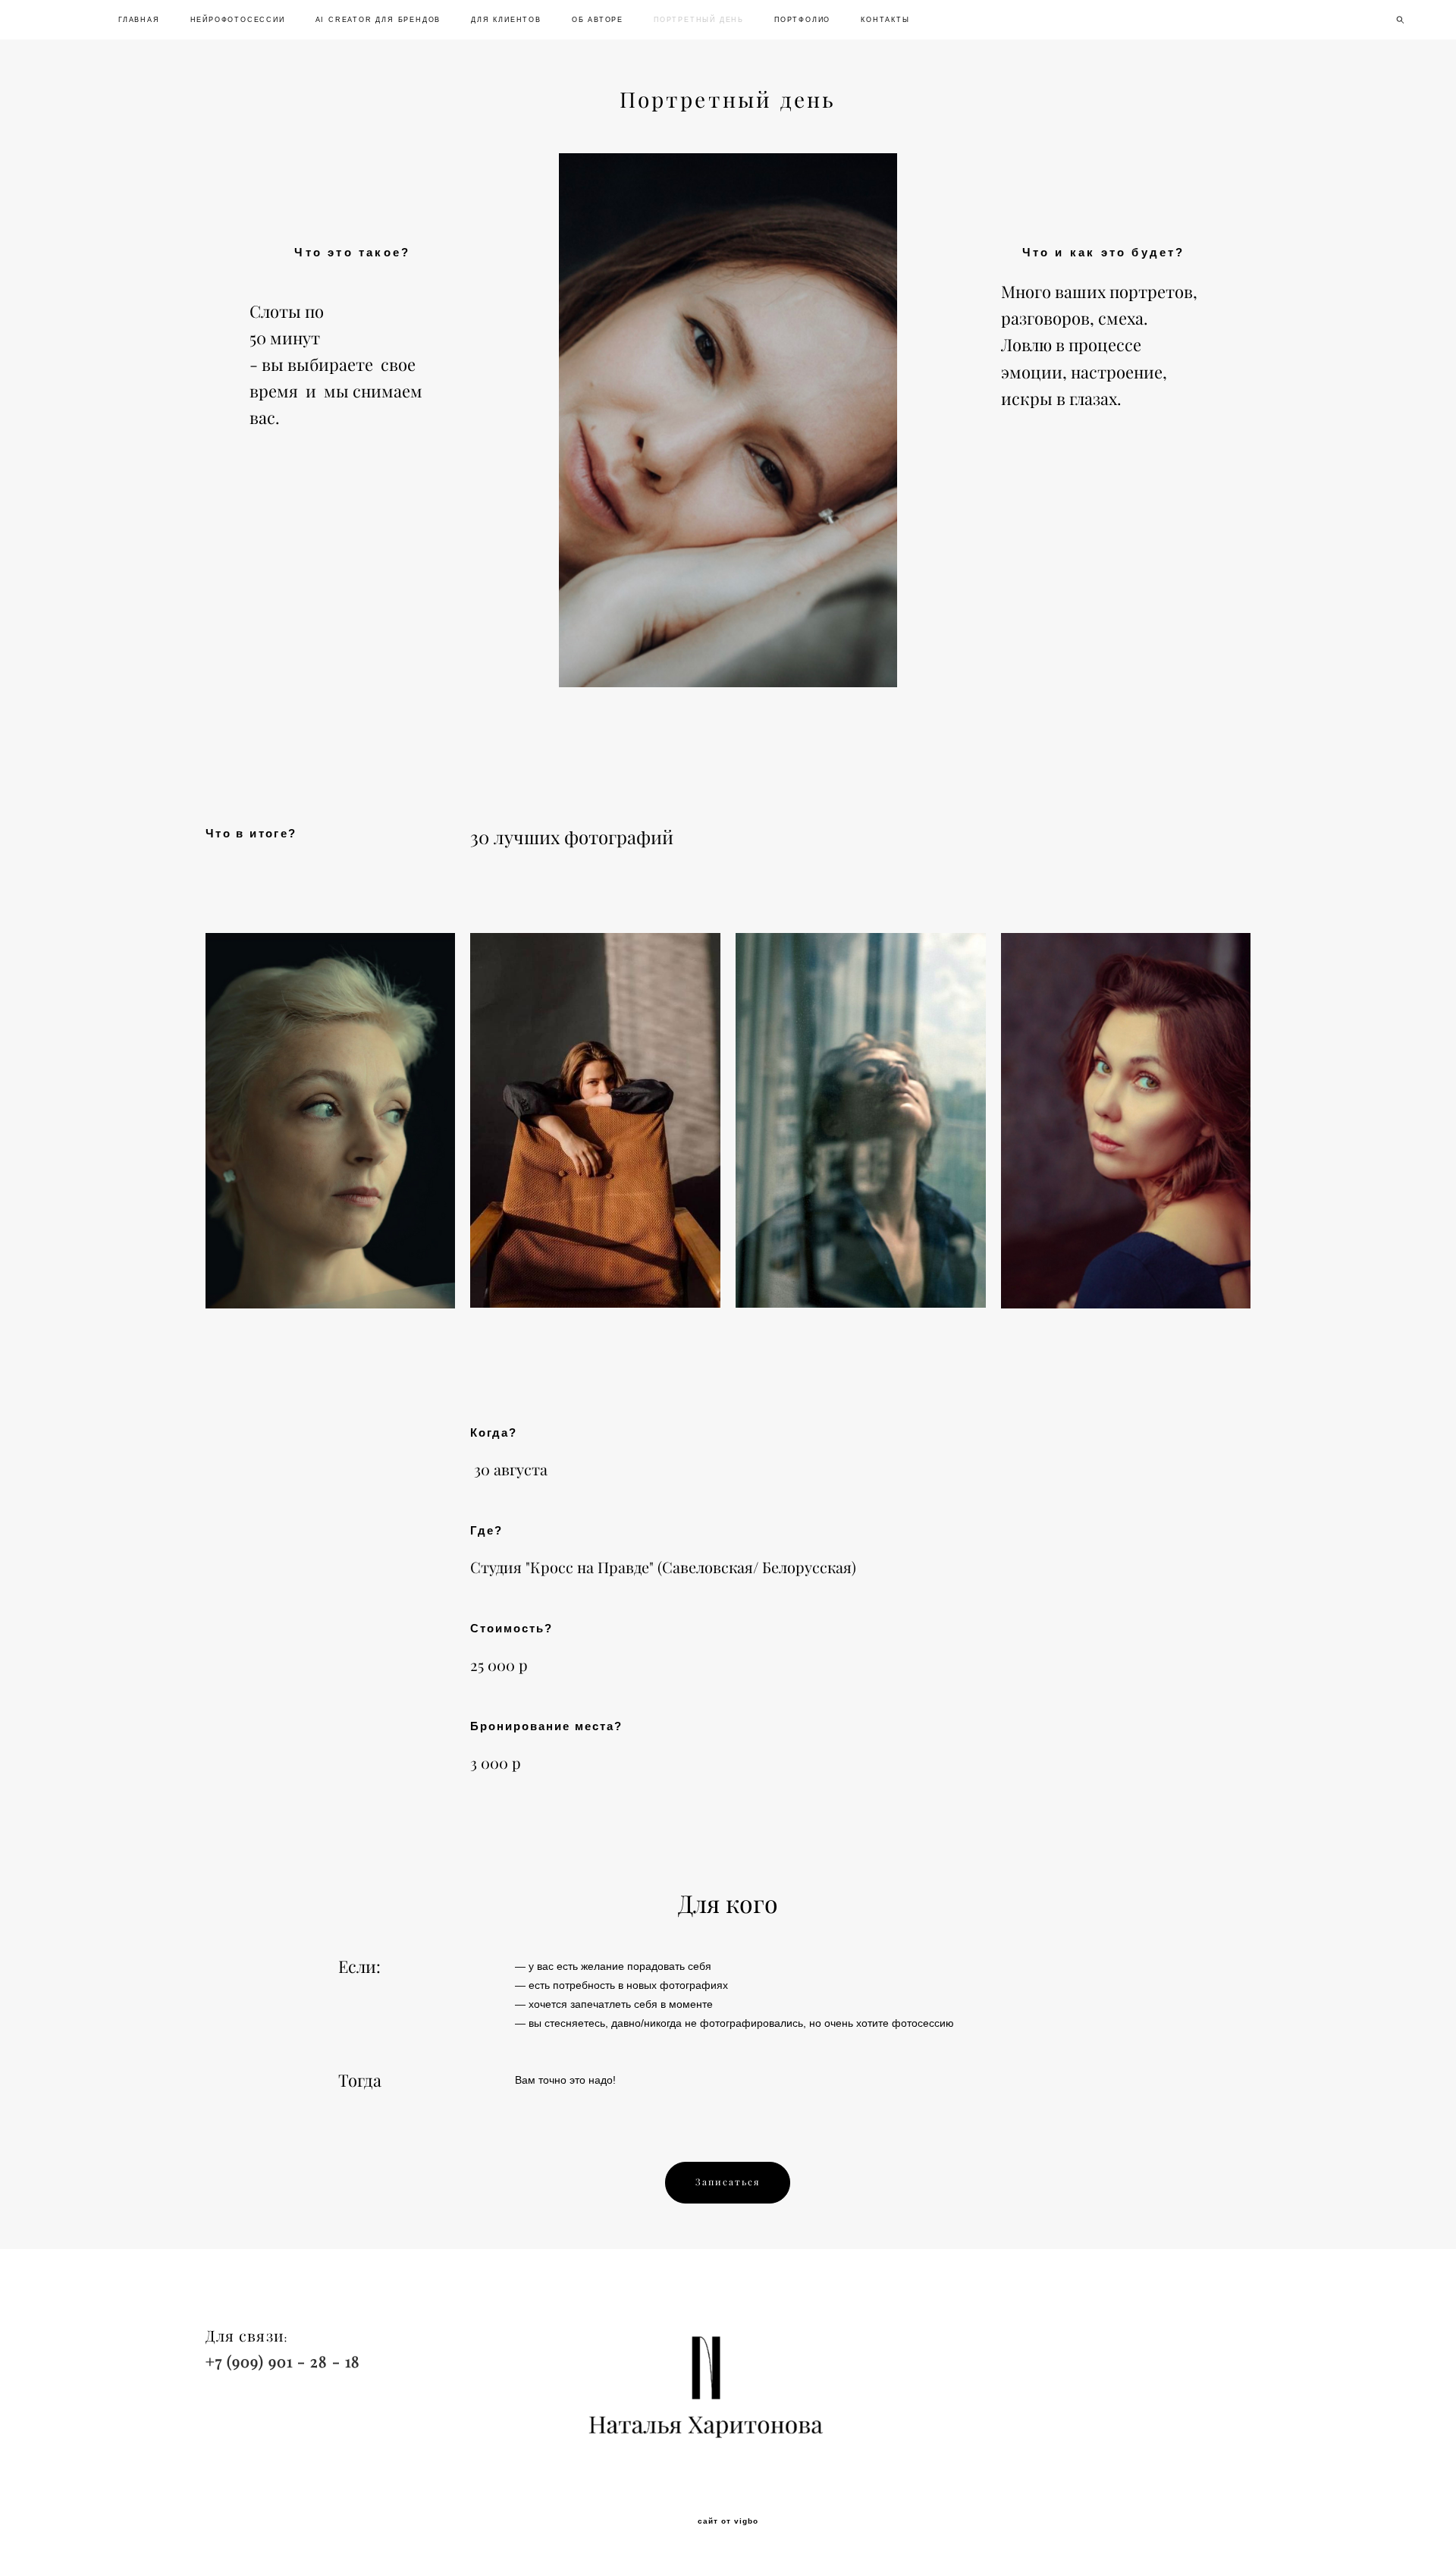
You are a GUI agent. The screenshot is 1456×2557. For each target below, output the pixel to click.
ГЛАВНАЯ (139, 20)
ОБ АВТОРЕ (598, 20)
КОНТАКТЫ (885, 20)
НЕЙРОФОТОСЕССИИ (238, 20)
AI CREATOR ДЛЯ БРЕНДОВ (378, 20)
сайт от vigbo (728, 2521)
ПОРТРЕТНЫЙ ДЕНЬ (699, 20)
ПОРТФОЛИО (802, 20)
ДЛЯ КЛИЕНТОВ (506, 20)
